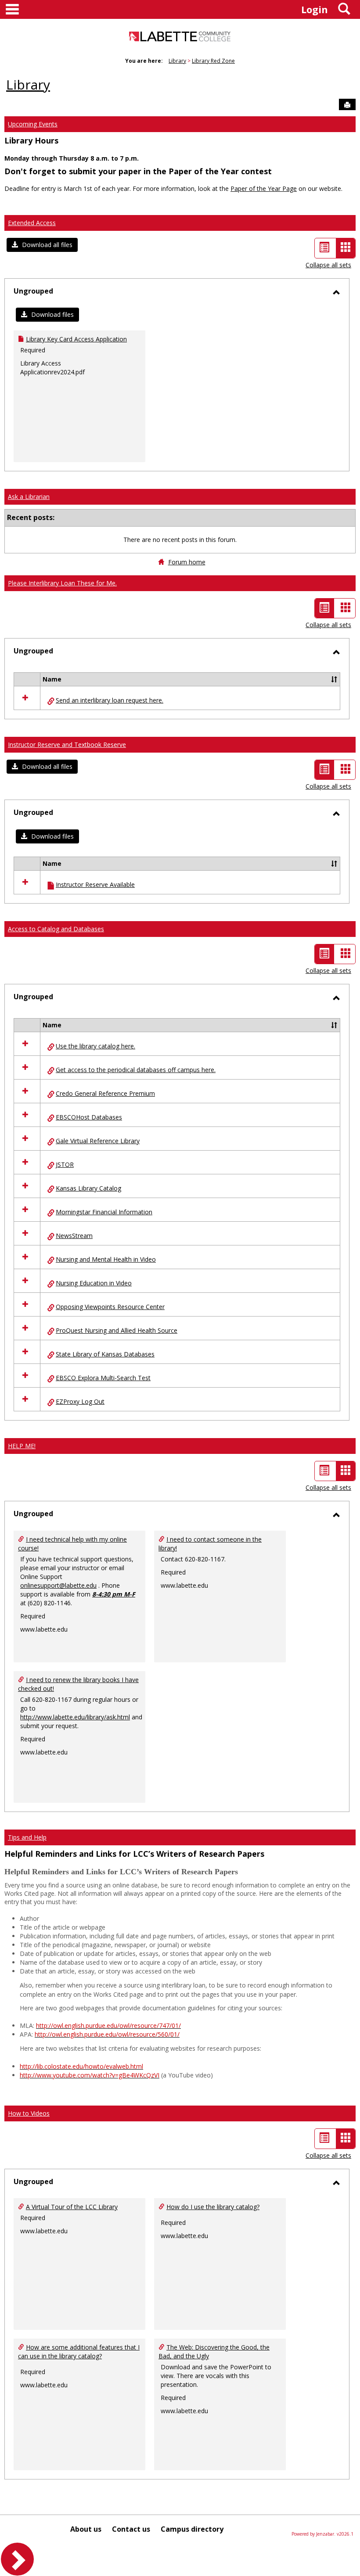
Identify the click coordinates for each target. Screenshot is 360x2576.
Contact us (131, 2529)
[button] (42, 245)
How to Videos (29, 2113)
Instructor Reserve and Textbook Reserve (67, 744)
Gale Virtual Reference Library (98, 1141)
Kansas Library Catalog (88, 1188)
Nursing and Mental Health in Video (106, 1259)
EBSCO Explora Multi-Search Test (103, 1378)
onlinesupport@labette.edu (58, 1585)
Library (177, 61)
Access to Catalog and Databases (56, 929)
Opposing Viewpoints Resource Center (110, 1307)
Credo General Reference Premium (105, 1093)
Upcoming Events (33, 124)
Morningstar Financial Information (104, 1212)
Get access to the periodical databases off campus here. (136, 1070)
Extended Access (32, 223)
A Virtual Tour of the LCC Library (72, 2207)
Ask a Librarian (29, 497)
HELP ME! (22, 1446)
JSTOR (65, 1164)
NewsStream (74, 1236)
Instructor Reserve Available (95, 884)
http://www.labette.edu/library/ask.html (75, 1717)
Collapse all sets (328, 265)
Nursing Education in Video (94, 1283)
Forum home (187, 562)
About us (86, 2529)
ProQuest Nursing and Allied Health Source (117, 1330)
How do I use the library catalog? (213, 2207)
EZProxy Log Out (80, 1401)
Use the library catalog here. (95, 1046)
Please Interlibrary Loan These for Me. (62, 583)
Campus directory (192, 2529)
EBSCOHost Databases (89, 1117)
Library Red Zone (213, 61)
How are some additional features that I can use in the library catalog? (79, 2352)
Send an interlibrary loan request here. (110, 700)
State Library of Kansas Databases (105, 1354)
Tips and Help (27, 1837)
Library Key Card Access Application (76, 339)
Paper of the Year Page (264, 188)
